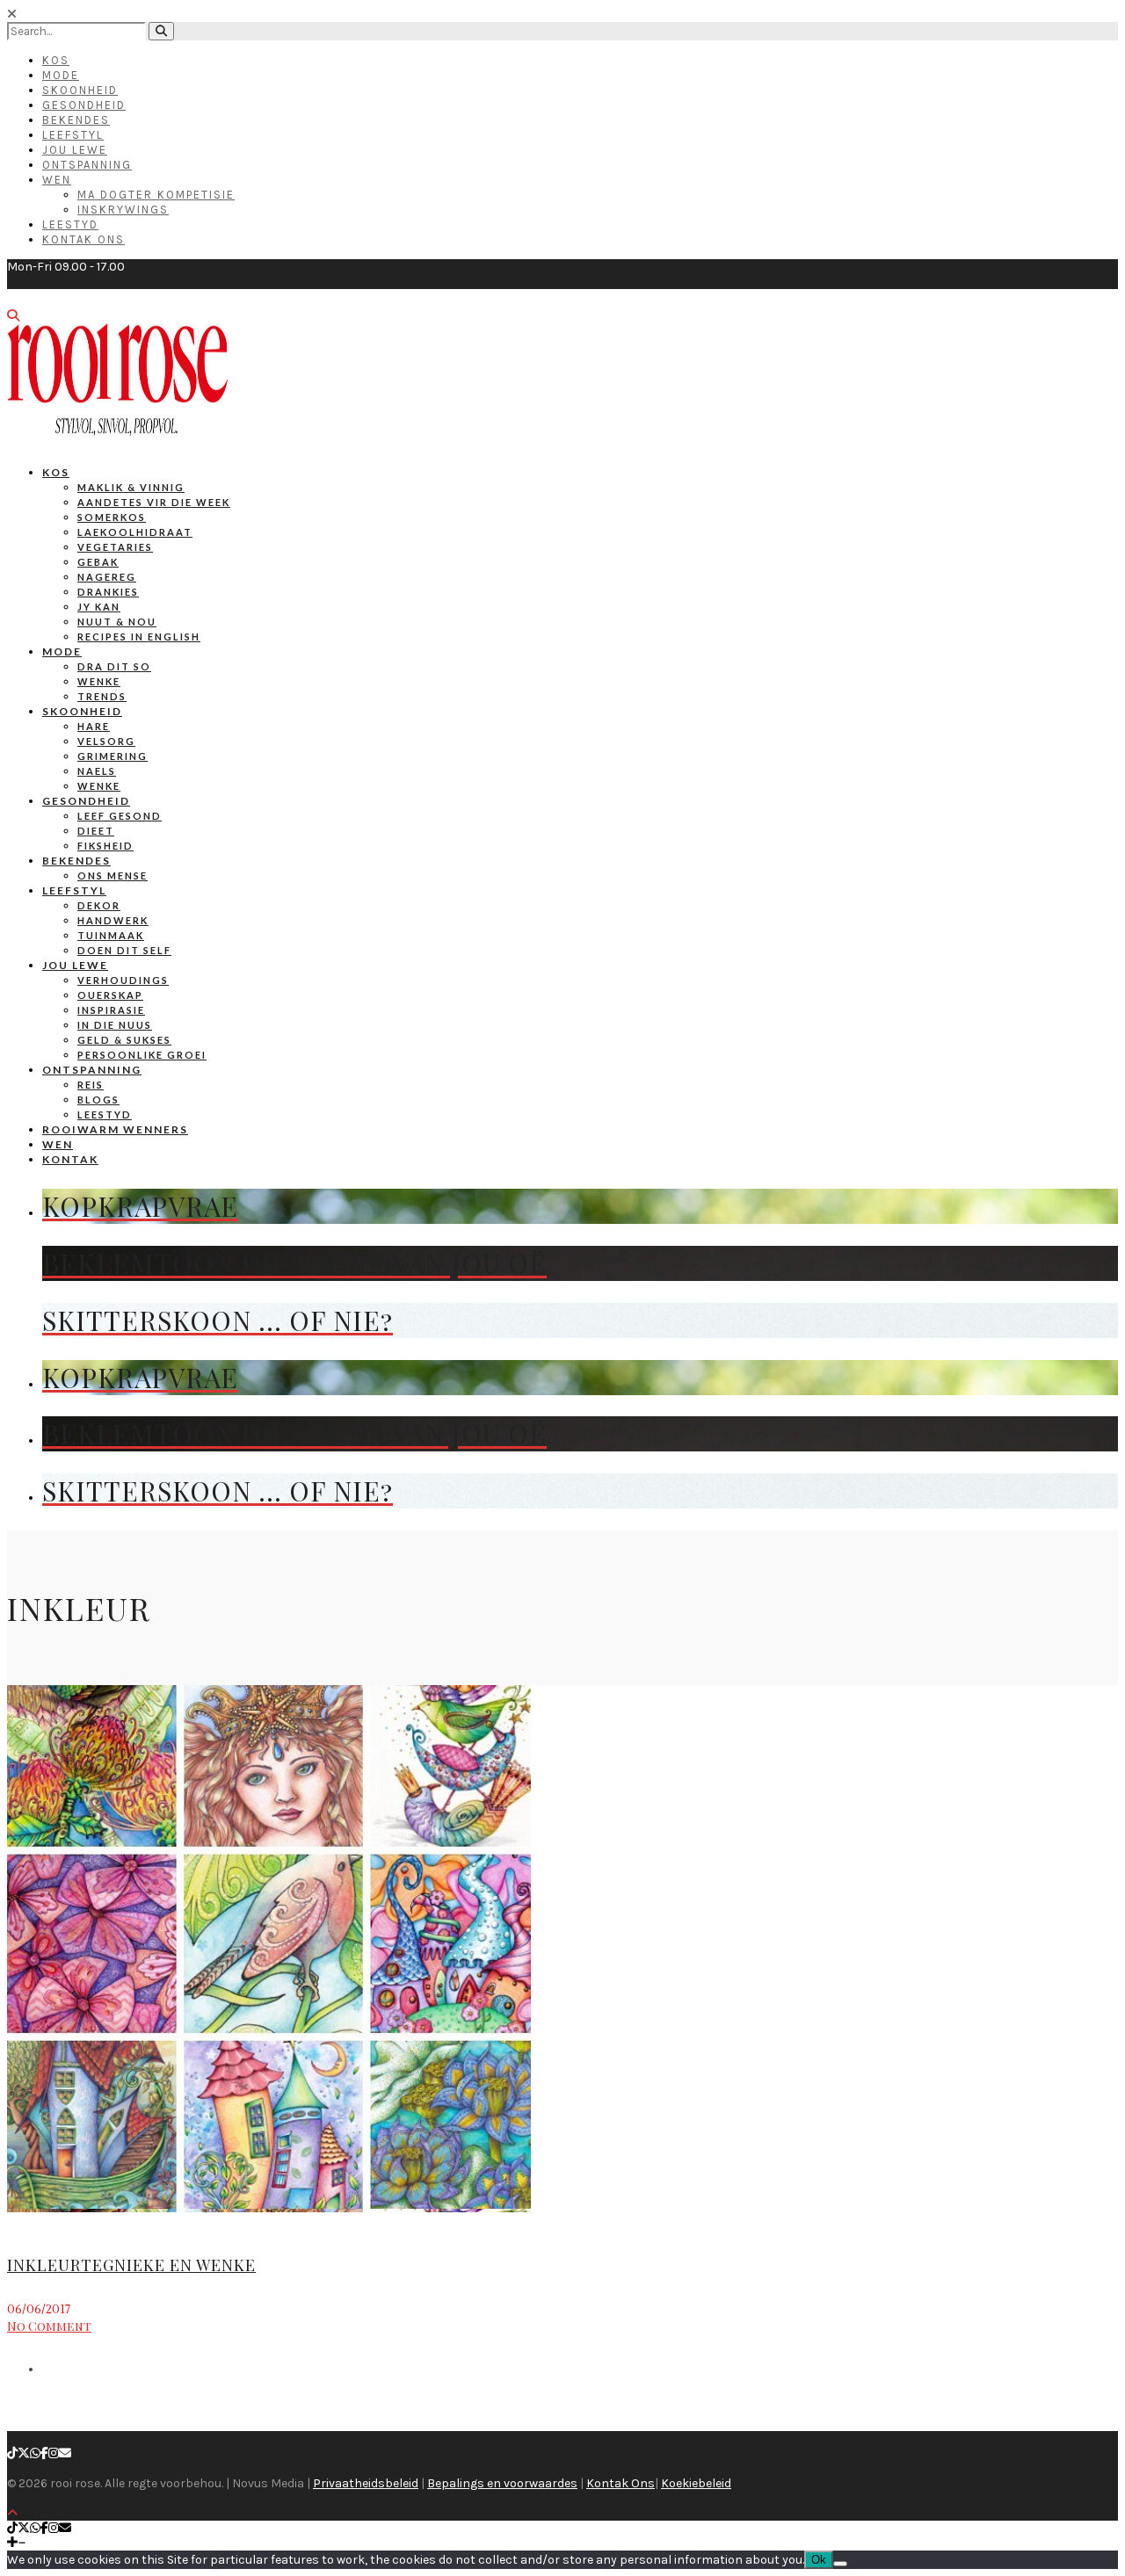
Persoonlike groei (142, 1055)
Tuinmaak (111, 935)
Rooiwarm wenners (115, 1129)
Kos (56, 60)
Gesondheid (84, 105)
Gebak (98, 562)
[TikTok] (12, 2453)
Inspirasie (111, 1010)
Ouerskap (110, 995)
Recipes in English (139, 637)
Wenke (99, 681)
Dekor (99, 905)
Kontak (70, 1159)
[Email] (65, 2453)
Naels (97, 771)
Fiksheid (105, 846)
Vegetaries (115, 547)
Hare (94, 726)
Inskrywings (123, 210)
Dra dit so (114, 666)
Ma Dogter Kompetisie (156, 195)
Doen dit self (124, 950)
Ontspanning (87, 165)
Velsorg (106, 741)
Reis (91, 1085)
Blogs (98, 1100)
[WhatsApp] (35, 2453)
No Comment (49, 2326)
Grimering (112, 756)
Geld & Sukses (124, 1040)
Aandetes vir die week (154, 502)
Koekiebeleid (696, 2483)
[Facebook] (44, 2453)
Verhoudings (123, 980)
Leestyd (70, 224)
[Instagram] (54, 2453)
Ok (819, 2560)
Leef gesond (120, 816)
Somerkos (112, 517)
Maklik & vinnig (131, 487)
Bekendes (76, 120)
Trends (102, 696)
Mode (61, 75)
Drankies (108, 592)
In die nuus (115, 1025)
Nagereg (107, 577)
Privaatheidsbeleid (366, 2483)
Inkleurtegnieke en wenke (131, 2265)
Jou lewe (75, 965)
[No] (840, 2564)
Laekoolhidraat (135, 532)
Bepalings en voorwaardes (502, 2483)
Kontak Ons (83, 239)
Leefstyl (73, 135)
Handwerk (113, 920)
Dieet (96, 831)
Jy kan (99, 607)
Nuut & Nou (117, 622)
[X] (24, 2453)
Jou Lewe (75, 150)
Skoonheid (80, 90)
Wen (57, 180)
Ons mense (112, 876)
